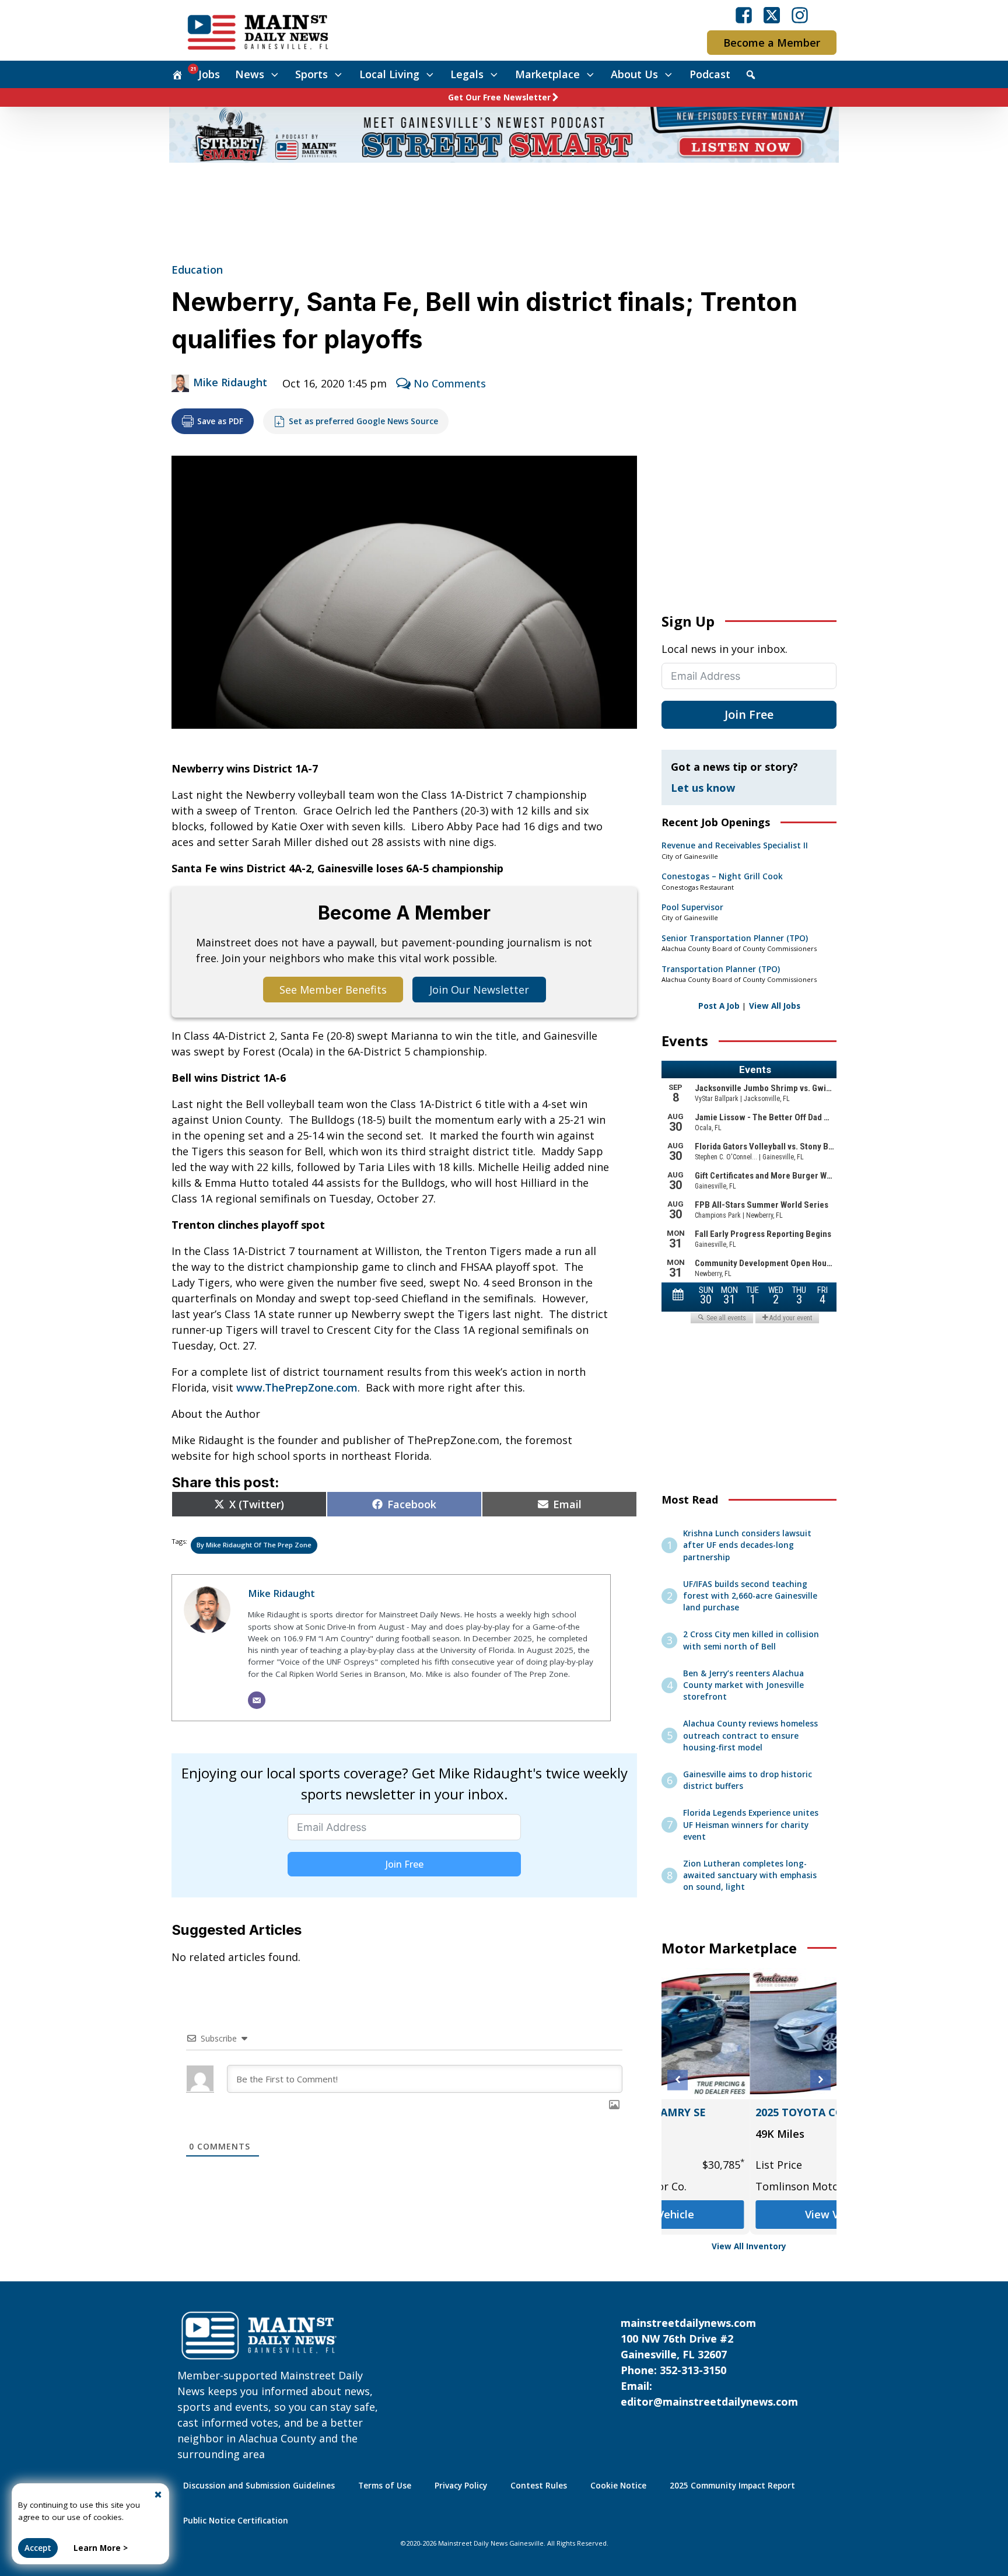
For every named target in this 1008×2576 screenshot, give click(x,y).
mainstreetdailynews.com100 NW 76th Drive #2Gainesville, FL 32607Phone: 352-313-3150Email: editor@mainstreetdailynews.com (709, 2362)
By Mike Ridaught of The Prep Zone (254, 1545)
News (250, 74)
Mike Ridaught (230, 382)
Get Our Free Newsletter (499, 97)
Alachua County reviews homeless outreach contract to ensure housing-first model (750, 1736)
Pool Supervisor (692, 907)
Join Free (405, 1864)
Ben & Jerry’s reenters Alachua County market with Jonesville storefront (743, 1685)
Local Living (389, 74)
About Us (634, 74)
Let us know (703, 788)
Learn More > (101, 2548)
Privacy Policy (461, 2486)
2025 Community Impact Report (732, 2486)
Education (197, 270)
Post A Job (719, 1006)
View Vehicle (749, 2214)
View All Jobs (775, 1006)
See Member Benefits (333, 990)
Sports (311, 74)
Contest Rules (539, 2486)
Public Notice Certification (236, 2521)
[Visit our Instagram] (800, 15)
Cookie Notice (618, 2486)
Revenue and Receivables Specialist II (735, 845)
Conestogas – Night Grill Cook (722, 876)
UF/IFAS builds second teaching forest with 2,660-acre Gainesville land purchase (750, 1596)
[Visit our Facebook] (744, 15)
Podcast (710, 74)
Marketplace (547, 74)
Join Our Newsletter (479, 990)
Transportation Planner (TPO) (721, 969)
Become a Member (772, 43)
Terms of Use (385, 2486)
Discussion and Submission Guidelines (259, 2486)
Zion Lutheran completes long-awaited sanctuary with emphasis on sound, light (750, 1876)
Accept (38, 2548)
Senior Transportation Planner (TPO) (735, 938)
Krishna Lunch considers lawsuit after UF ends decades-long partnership (747, 1545)
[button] (678, 2080)
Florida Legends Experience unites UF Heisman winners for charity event (751, 1825)
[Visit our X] (772, 15)
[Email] (257, 1700)
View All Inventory (749, 2246)
